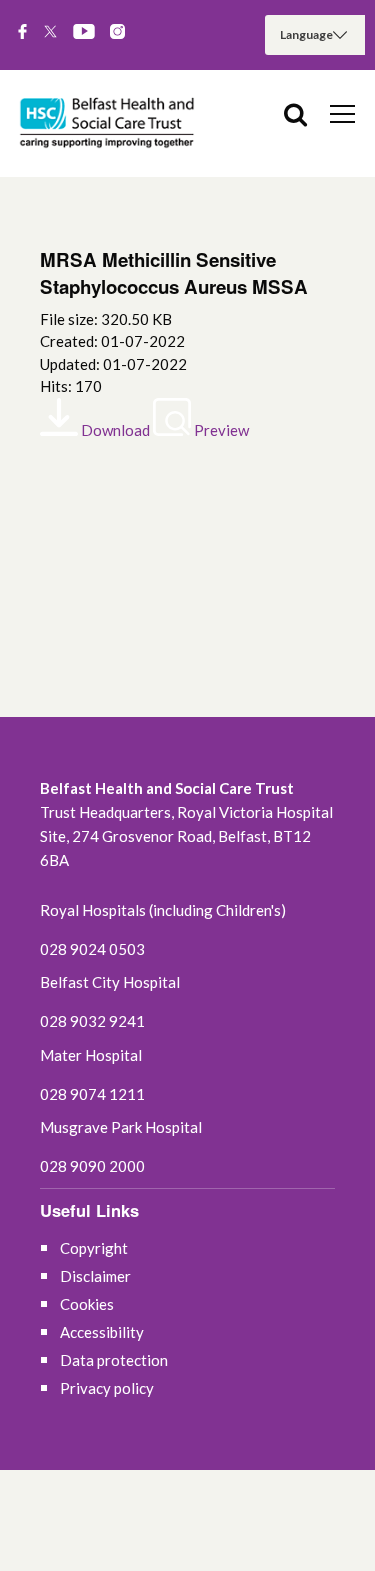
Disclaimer (95, 1276)
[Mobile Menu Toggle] (342, 113)
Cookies (87, 1304)
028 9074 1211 (92, 1094)
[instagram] (117, 33)
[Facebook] (22, 33)
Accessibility (102, 1332)
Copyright (94, 1248)
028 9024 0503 (92, 949)
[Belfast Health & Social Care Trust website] (110, 123)
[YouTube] (84, 33)
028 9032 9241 (92, 1021)
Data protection (114, 1360)
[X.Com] (50, 33)
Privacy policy (107, 1388)
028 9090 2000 (92, 1166)
